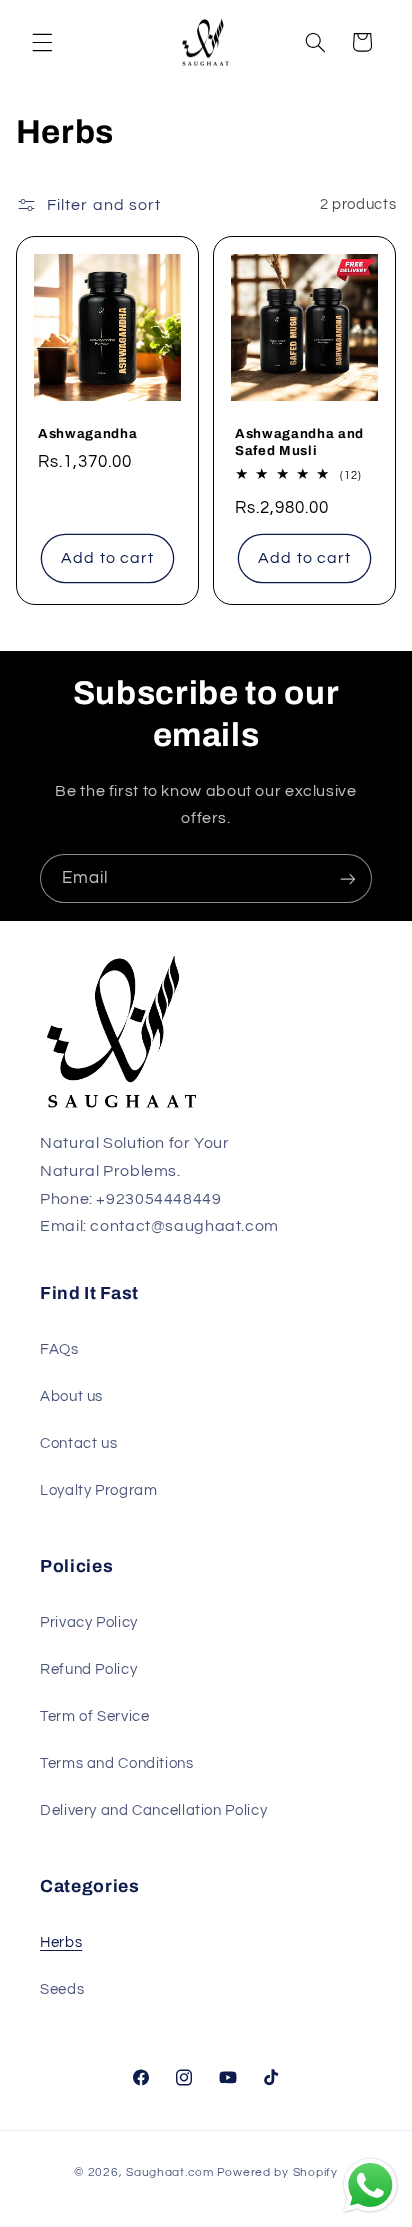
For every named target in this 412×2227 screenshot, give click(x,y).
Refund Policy (88, 1669)
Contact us (78, 1443)
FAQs (59, 1349)
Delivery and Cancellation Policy (153, 1810)
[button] (42, 42)
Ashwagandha (87, 433)
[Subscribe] (348, 878)
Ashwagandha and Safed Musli (299, 442)
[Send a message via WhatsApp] (370, 2185)
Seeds (62, 1989)
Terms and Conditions (117, 1763)
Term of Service (94, 1716)
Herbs (61, 1942)
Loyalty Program (98, 1490)
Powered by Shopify (277, 2172)
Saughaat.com (170, 2172)
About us (71, 1396)
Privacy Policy (89, 1622)
